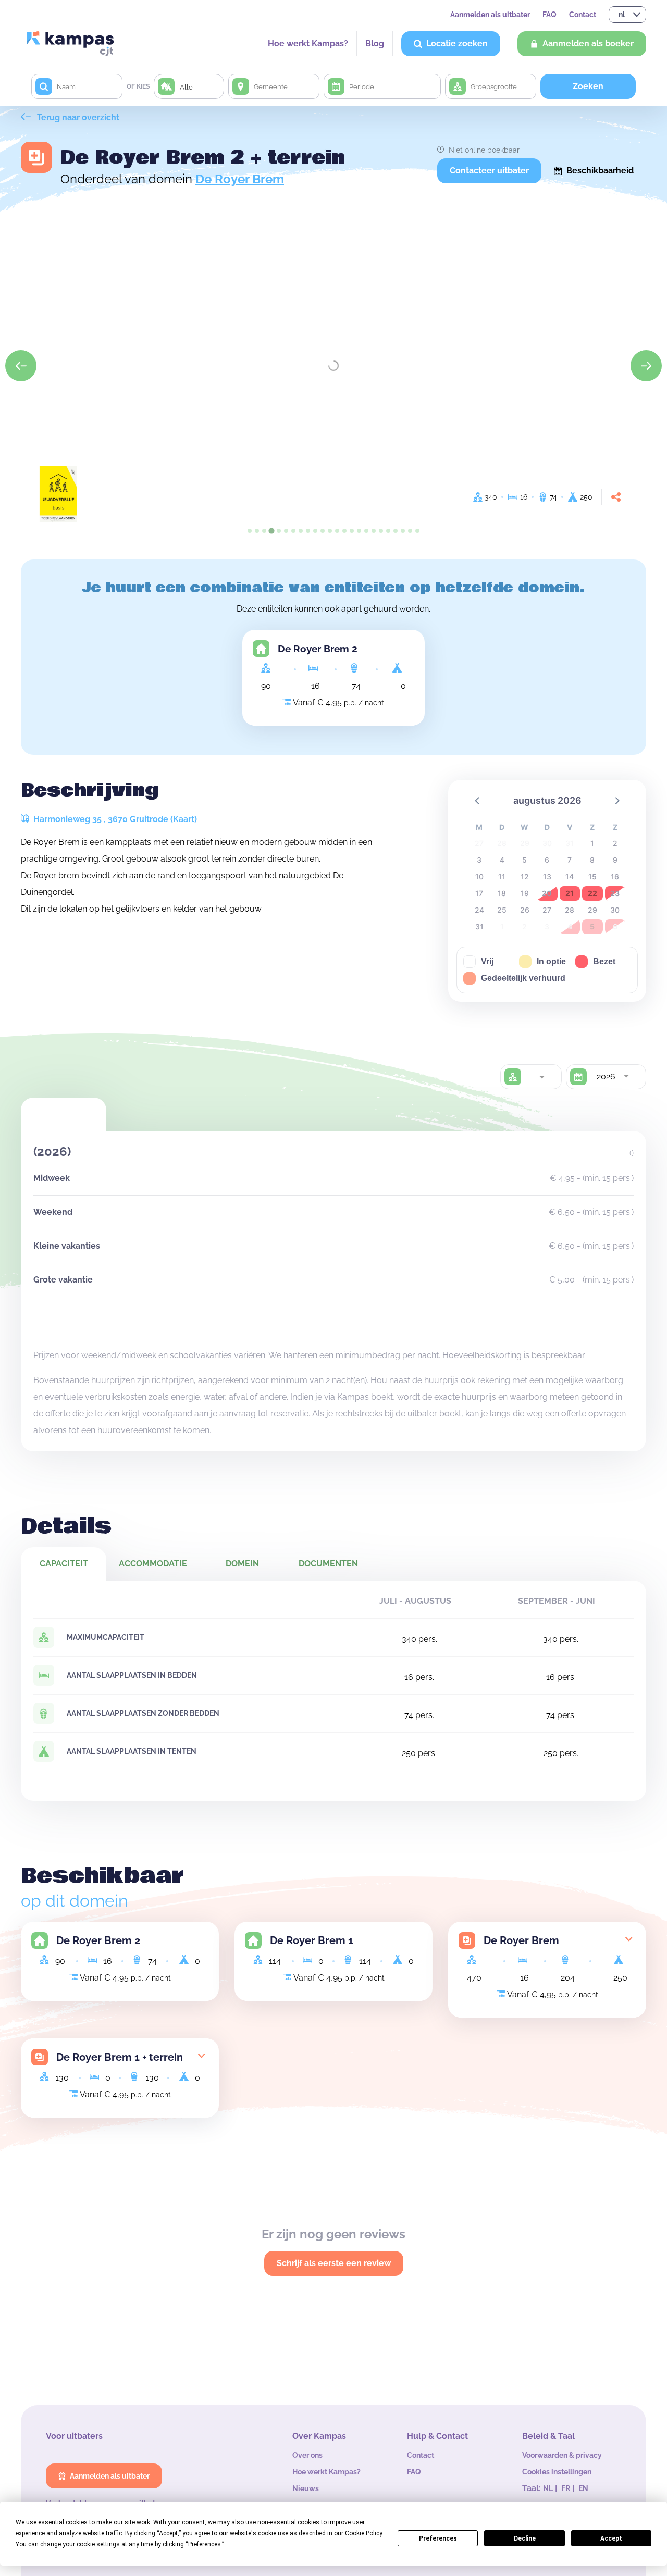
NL (548, 2488)
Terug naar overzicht (77, 117)
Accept (611, 2538)
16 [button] (615, 876)
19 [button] (525, 893)
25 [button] (502, 910)
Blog (375, 43)
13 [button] (547, 876)
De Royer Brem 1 (312, 1940)
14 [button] (570, 876)
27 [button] (547, 910)
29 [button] (592, 910)
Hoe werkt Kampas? (308, 43)
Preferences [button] (205, 2544)
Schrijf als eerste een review (334, 2263)
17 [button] (479, 893)
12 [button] (525, 876)
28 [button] (570, 910)
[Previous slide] (21, 366)
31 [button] (479, 926)
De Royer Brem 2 (318, 649)
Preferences (438, 2538)
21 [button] (570, 893)
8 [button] (592, 860)
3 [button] (479, 860)
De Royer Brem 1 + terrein (120, 2057)
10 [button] (479, 876)
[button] (478, 800)
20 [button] (547, 893)
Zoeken (588, 86)
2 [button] (615, 843)
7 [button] (570, 860)
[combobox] (541, 1077)
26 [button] (525, 910)
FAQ (549, 15)
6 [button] (547, 860)
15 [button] (592, 876)
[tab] (250, 531)
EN (583, 2488)
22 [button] (592, 893)
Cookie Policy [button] (363, 2533)
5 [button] (524, 860)
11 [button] (502, 876)
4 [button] (502, 860)
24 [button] (479, 910)
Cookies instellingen (557, 2472)
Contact (583, 15)
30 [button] (615, 910)
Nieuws (306, 2488)
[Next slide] (646, 366)
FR (566, 2488)
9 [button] (615, 860)
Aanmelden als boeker (588, 43)
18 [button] (502, 893)
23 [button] (615, 893)
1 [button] (592, 843)
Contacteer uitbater (489, 171)
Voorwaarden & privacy (562, 2455)
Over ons (307, 2455)
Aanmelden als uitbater (490, 15)
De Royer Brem (240, 179)
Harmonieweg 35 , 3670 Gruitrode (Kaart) (114, 819)
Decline (525, 2538)
